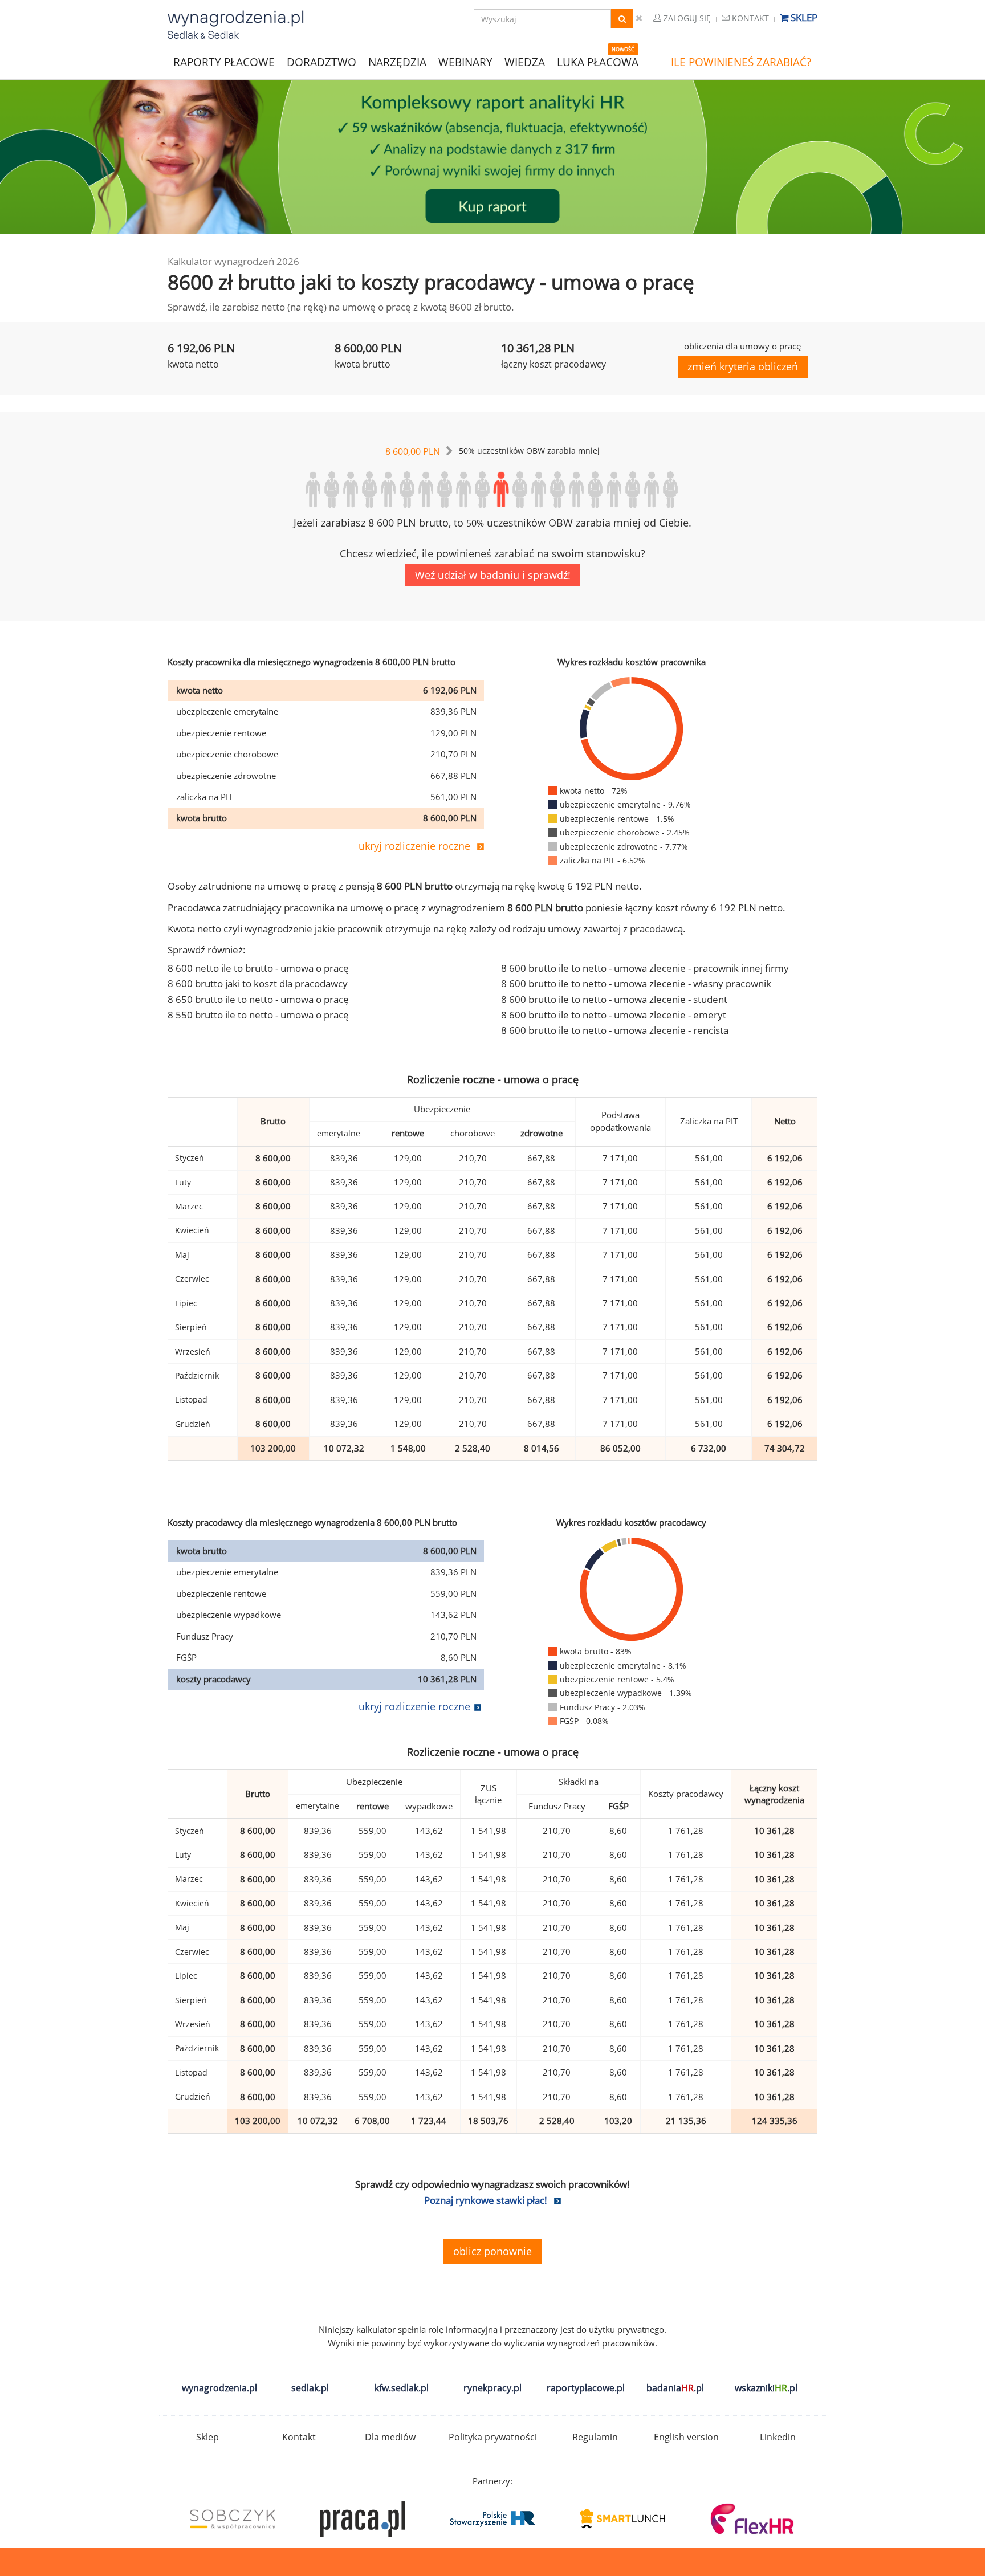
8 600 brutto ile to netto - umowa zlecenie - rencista (615, 1030)
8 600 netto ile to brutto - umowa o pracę (258, 968)
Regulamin (595, 2437)
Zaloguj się (686, 18)
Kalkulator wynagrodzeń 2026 (233, 261)
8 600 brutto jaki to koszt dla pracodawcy (258, 983)
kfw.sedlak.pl (402, 2388)
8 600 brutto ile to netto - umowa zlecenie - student (614, 999)
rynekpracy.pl (492, 2388)
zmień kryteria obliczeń (743, 366)
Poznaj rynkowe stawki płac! (486, 2200)
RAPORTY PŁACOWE (224, 61)
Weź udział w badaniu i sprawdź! (493, 575)
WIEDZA (525, 62)
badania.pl (675, 2388)
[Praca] (363, 2519)
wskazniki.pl (766, 2388)
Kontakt (749, 18)
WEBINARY (465, 61)
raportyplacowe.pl (586, 2388)
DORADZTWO (321, 62)
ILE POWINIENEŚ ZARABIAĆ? (741, 62)
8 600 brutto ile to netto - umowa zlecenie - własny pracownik (636, 983)
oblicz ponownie (492, 2251)
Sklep (803, 17)
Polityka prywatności (493, 2437)
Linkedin (778, 2437)
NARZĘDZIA (397, 61)
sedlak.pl (310, 2388)
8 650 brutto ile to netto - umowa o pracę (258, 999)
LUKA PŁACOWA (598, 62)
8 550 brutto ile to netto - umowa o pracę (258, 1015)
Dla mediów (390, 2437)
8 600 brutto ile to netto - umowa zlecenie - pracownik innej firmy (645, 968)
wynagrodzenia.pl (219, 2388)
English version (686, 2437)
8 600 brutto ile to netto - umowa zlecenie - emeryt (614, 1015)
